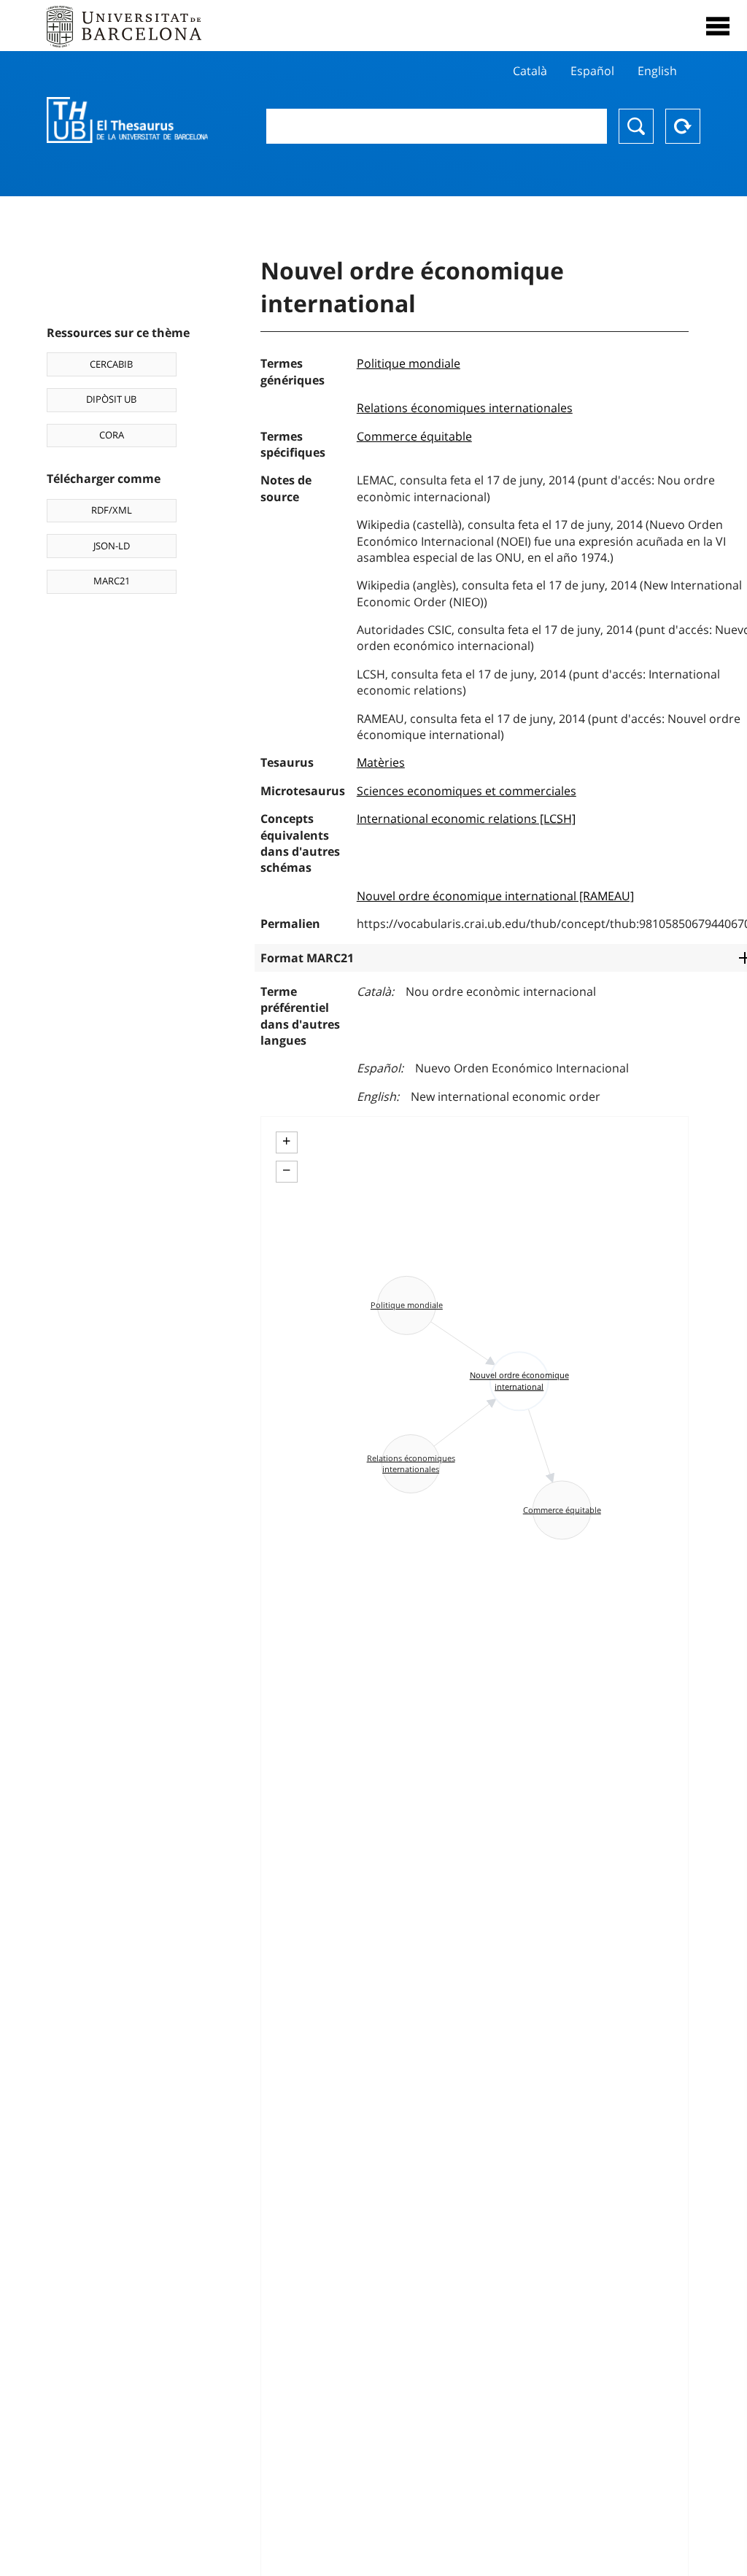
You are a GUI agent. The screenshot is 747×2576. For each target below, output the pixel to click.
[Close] (718, 26)
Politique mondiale (409, 363)
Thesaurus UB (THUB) (127, 120)
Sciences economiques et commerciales (467, 791)
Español (592, 71)
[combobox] (437, 126)
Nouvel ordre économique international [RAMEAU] (495, 896)
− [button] (286, 1170)
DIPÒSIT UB (111, 399)
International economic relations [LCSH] (466, 819)
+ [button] (286, 1141)
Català (530, 71)
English (657, 71)
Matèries (381, 762)
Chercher (636, 126)
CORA (112, 435)
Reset (683, 126)
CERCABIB (111, 364)
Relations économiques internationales (465, 408)
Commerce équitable (414, 436)
